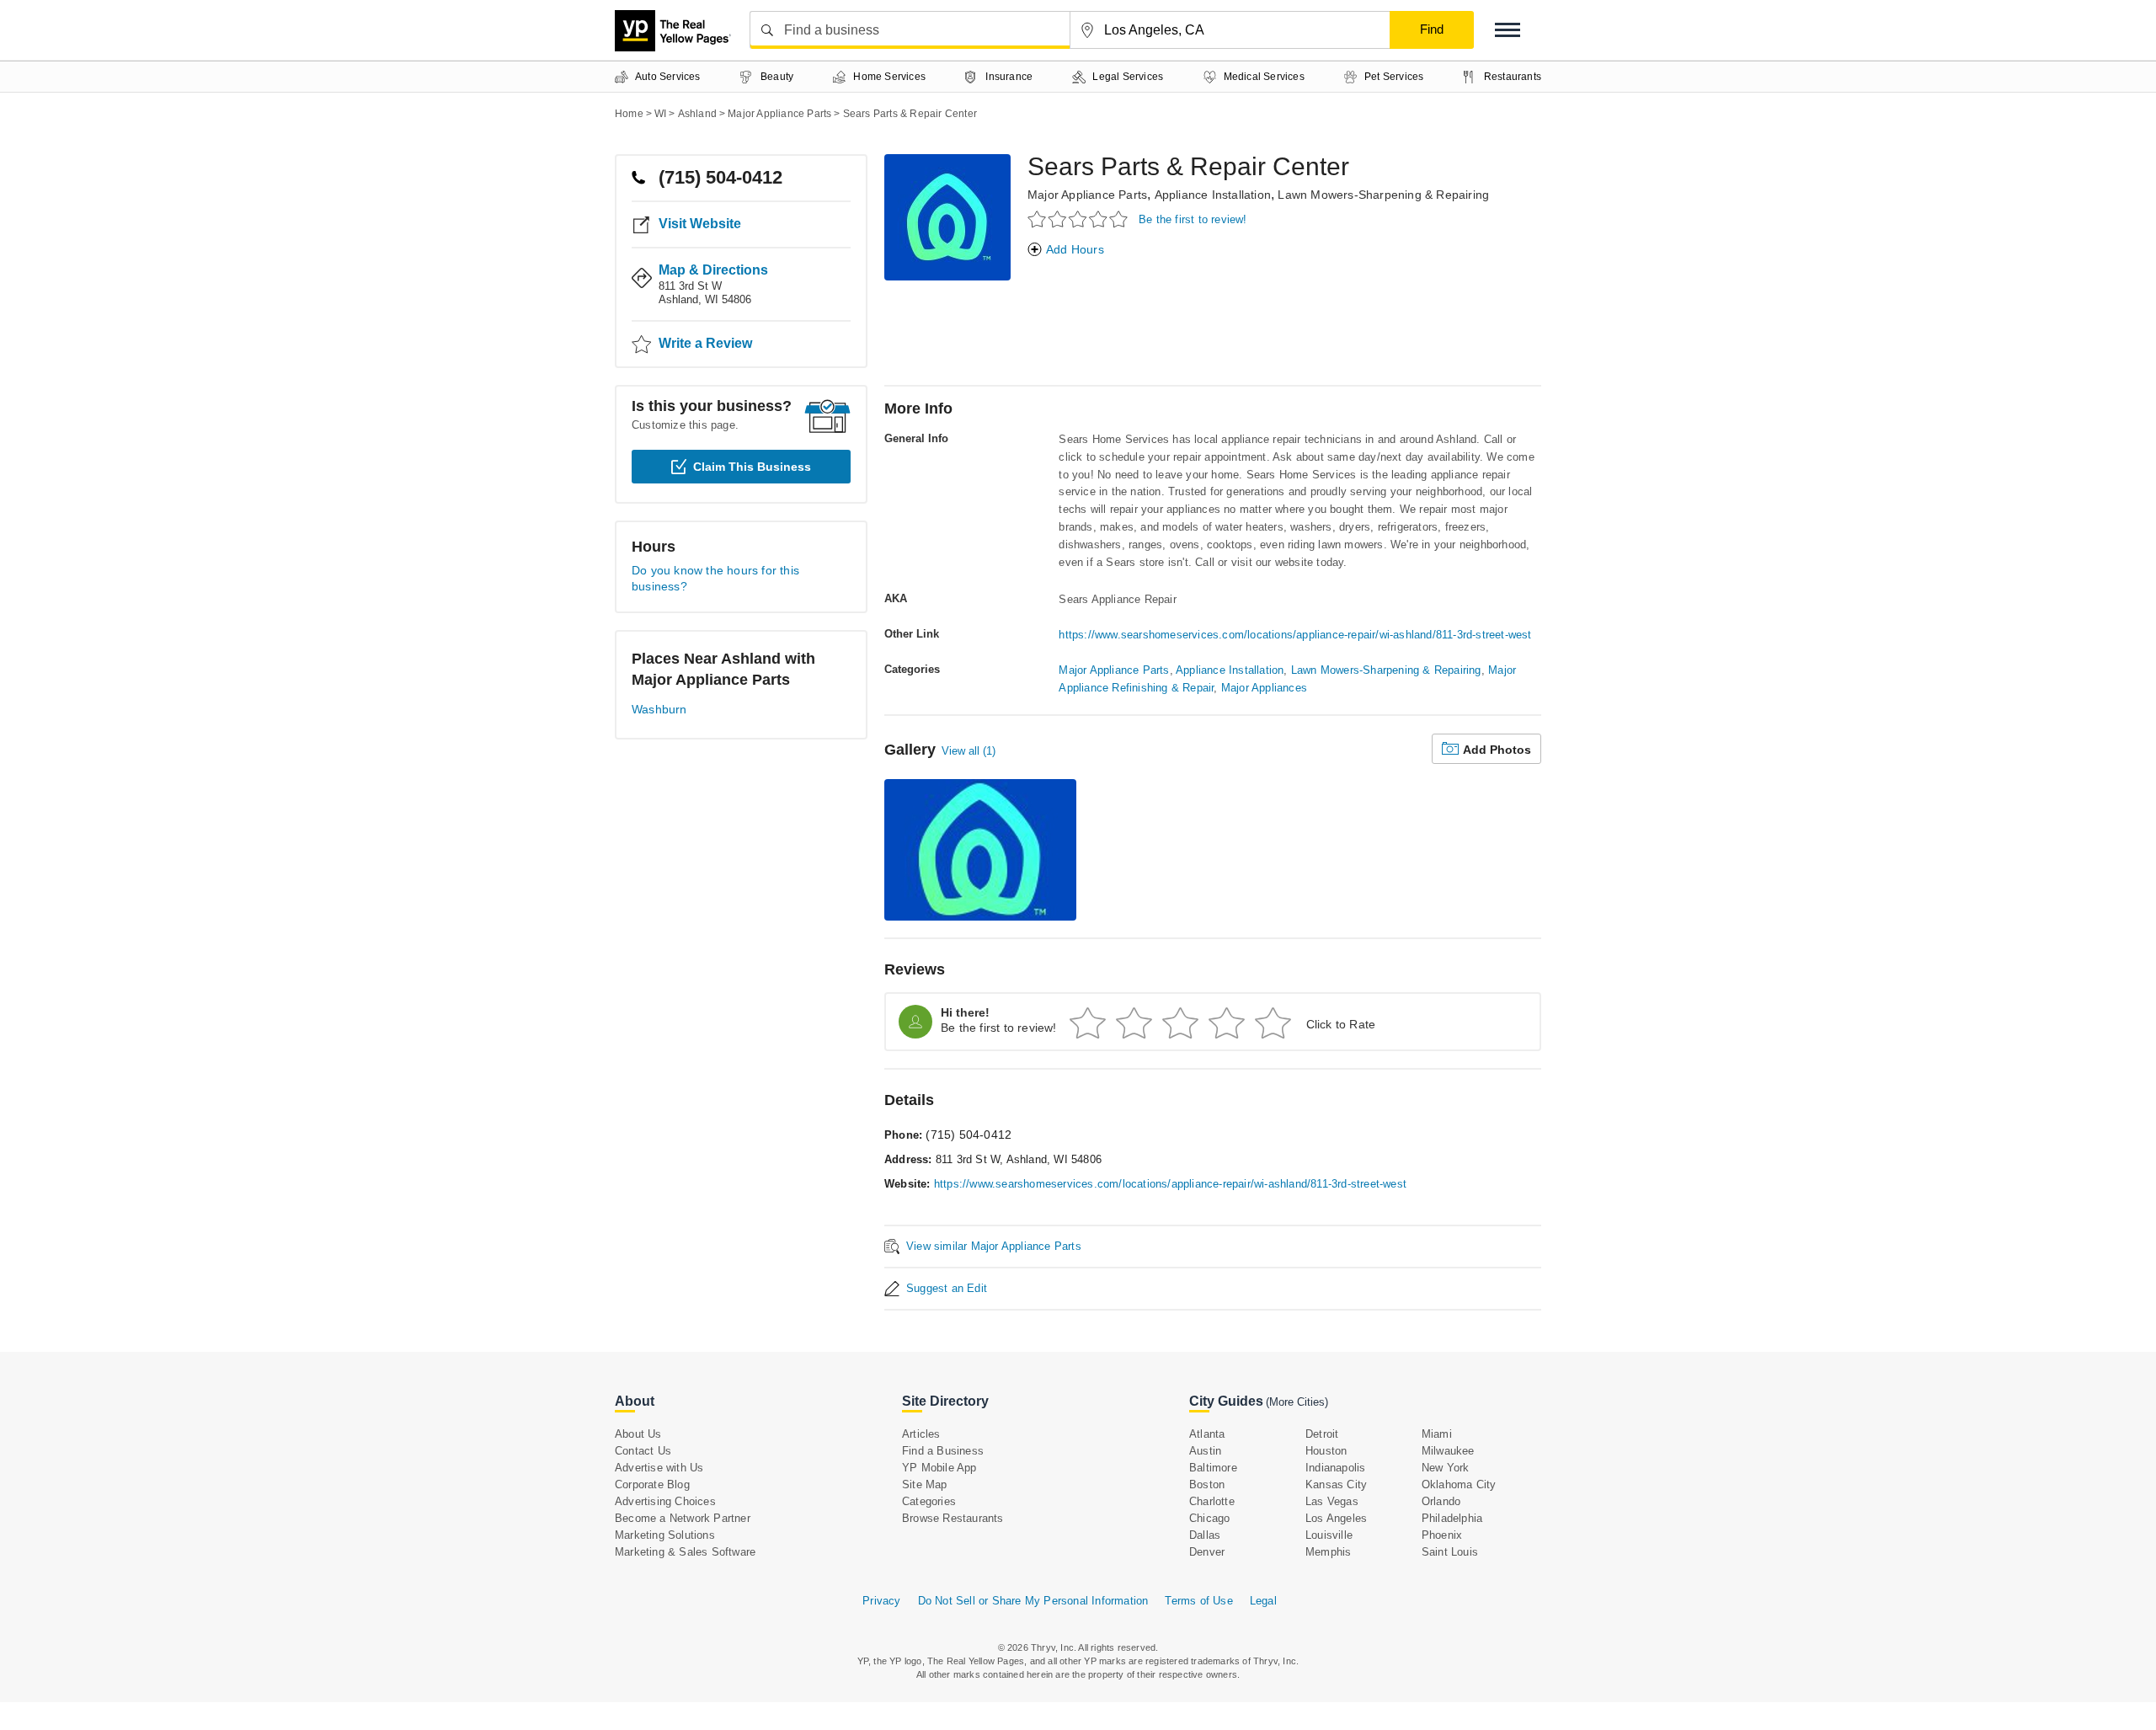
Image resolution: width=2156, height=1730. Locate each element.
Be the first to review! (1193, 219)
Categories (929, 1501)
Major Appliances (1264, 688)
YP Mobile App (939, 1468)
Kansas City (1336, 1484)
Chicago (1209, 1518)
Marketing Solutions (665, 1535)
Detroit (1322, 1434)
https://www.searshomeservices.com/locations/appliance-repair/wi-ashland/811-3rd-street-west (1295, 635)
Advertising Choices (665, 1501)
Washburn (659, 709)
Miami (1437, 1434)
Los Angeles (1336, 1518)
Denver (1207, 1552)
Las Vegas (1332, 1501)
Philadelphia (1452, 1518)
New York (1446, 1468)
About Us (638, 1434)
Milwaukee (1448, 1451)
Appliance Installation (1213, 195)
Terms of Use (1198, 1601)
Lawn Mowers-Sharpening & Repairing (1383, 195)
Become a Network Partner (683, 1518)
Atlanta (1207, 1434)
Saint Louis (1450, 1552)
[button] (1508, 30)
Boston (1207, 1484)
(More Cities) (1297, 1402)
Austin (1205, 1451)
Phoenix (1442, 1535)
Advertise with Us (659, 1468)
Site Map (925, 1484)
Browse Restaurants (953, 1518)
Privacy (881, 1601)
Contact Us (643, 1451)
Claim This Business (752, 467)
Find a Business (943, 1451)
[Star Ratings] (1080, 219)
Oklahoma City (1459, 1484)
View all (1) (969, 751)
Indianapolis (1335, 1468)
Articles (921, 1434)
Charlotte (1212, 1501)
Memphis (1328, 1552)
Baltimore (1213, 1468)
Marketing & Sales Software (685, 1552)
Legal (1263, 1601)
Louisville (1329, 1535)
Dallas (1205, 1535)
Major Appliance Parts (1087, 195)
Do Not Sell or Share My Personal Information (1033, 1601)
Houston (1326, 1451)
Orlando (1441, 1501)
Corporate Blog (652, 1484)
